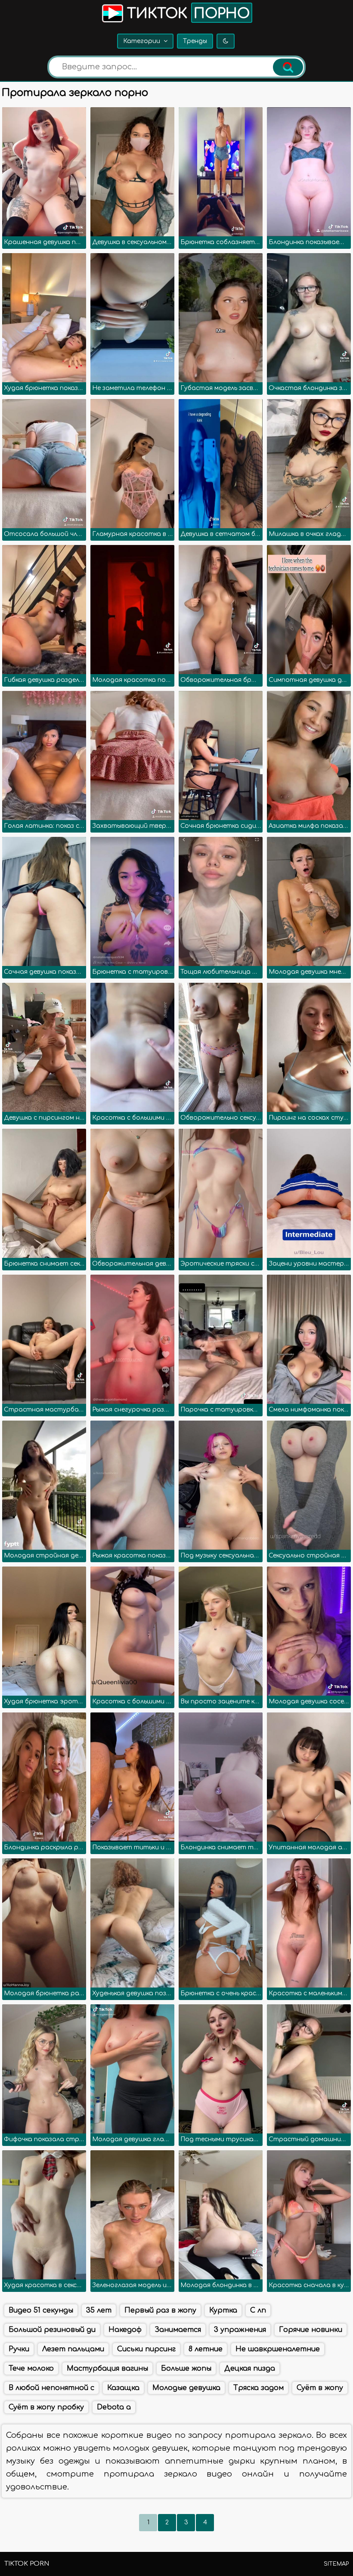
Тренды (195, 41)
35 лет (99, 2310)
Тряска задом (259, 2388)
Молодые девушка (186, 2388)
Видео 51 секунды (41, 2310)
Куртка (223, 2310)
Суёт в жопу (320, 2388)
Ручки (19, 2349)
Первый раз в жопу (160, 2310)
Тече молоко (31, 2369)
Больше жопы (186, 2369)
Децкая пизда (250, 2369)
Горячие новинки (311, 2330)
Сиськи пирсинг (146, 2349)
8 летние (206, 2349)
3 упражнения (240, 2330)
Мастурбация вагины (107, 2369)
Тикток (186, 14)
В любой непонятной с (51, 2388)
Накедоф (125, 2330)
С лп (258, 2310)
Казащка (123, 2388)
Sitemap (336, 2564)
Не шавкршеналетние (278, 2349)
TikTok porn (27, 2564)
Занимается (178, 2330)
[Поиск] (288, 67)
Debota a (114, 2407)
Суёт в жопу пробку (46, 2407)
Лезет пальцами (73, 2349)
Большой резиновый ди (52, 2330)
